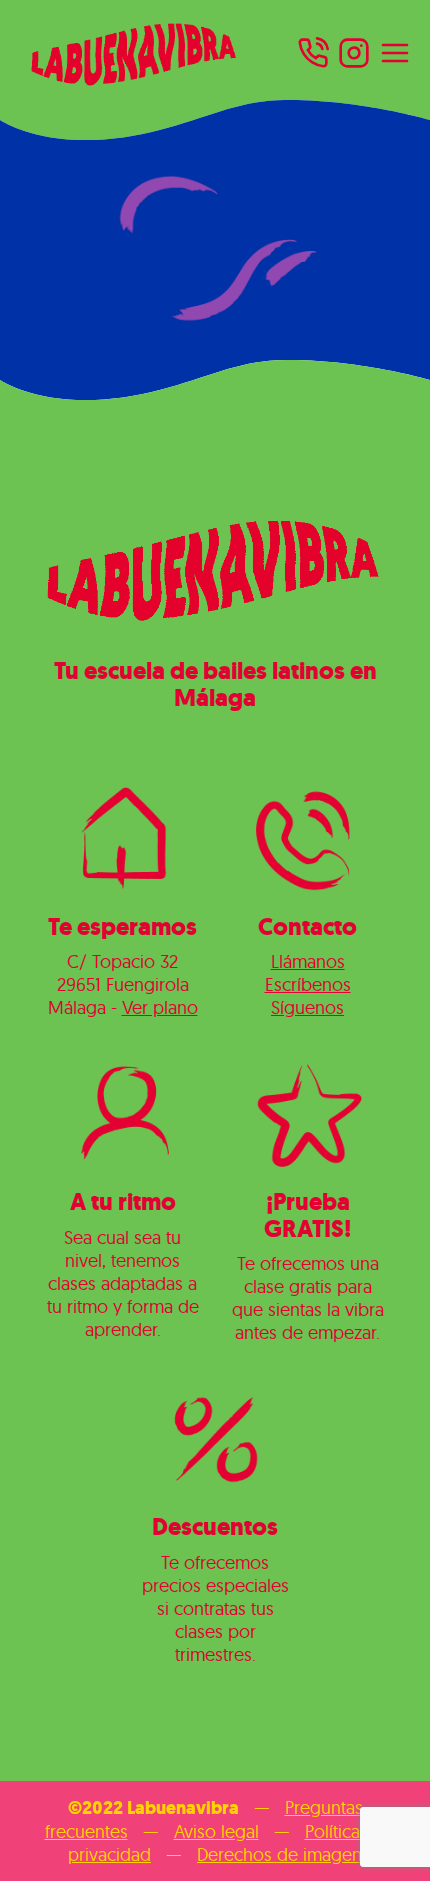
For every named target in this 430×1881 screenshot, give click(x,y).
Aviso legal (216, 1831)
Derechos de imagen (279, 1854)
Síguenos (307, 1007)
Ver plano (160, 1007)
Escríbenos (308, 984)
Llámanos (308, 961)
